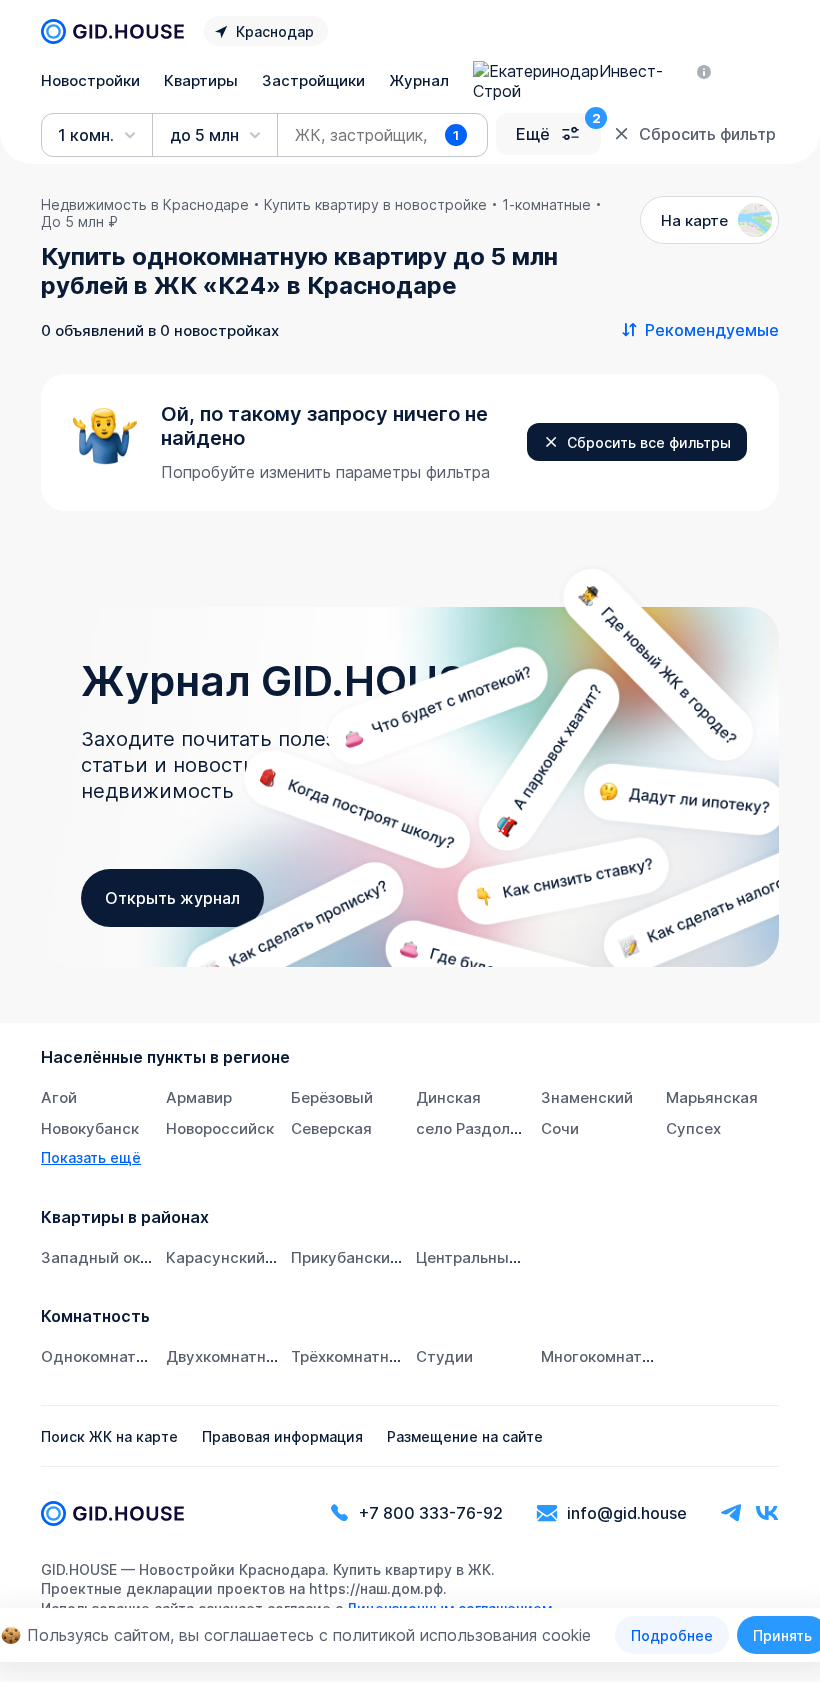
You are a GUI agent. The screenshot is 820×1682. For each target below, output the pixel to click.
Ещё (533, 134)
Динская (448, 1097)
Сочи (560, 1128)
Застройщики (313, 80)
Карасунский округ (238, 1257)
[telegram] (731, 1513)
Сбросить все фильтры (649, 442)
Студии (444, 1356)
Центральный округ (490, 1257)
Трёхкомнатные (350, 1356)
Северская (331, 1128)
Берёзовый (332, 1097)
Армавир (199, 1097)
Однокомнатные (103, 1356)
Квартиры (201, 80)
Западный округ (103, 1257)
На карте (694, 220)
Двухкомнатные (226, 1356)
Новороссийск (220, 1128)
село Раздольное (480, 1128)
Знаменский (587, 1097)
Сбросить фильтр (707, 134)
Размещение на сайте (465, 1436)
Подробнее (672, 1635)
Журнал (419, 80)
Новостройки (90, 80)
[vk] (767, 1513)
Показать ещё (91, 1157)
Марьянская (712, 1097)
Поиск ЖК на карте (109, 1436)
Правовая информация (282, 1436)
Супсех (693, 1128)
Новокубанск (90, 1128)
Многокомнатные (606, 1356)
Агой (59, 1097)
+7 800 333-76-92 (431, 1513)
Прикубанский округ (368, 1257)
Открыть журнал (172, 898)
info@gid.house (627, 1513)
